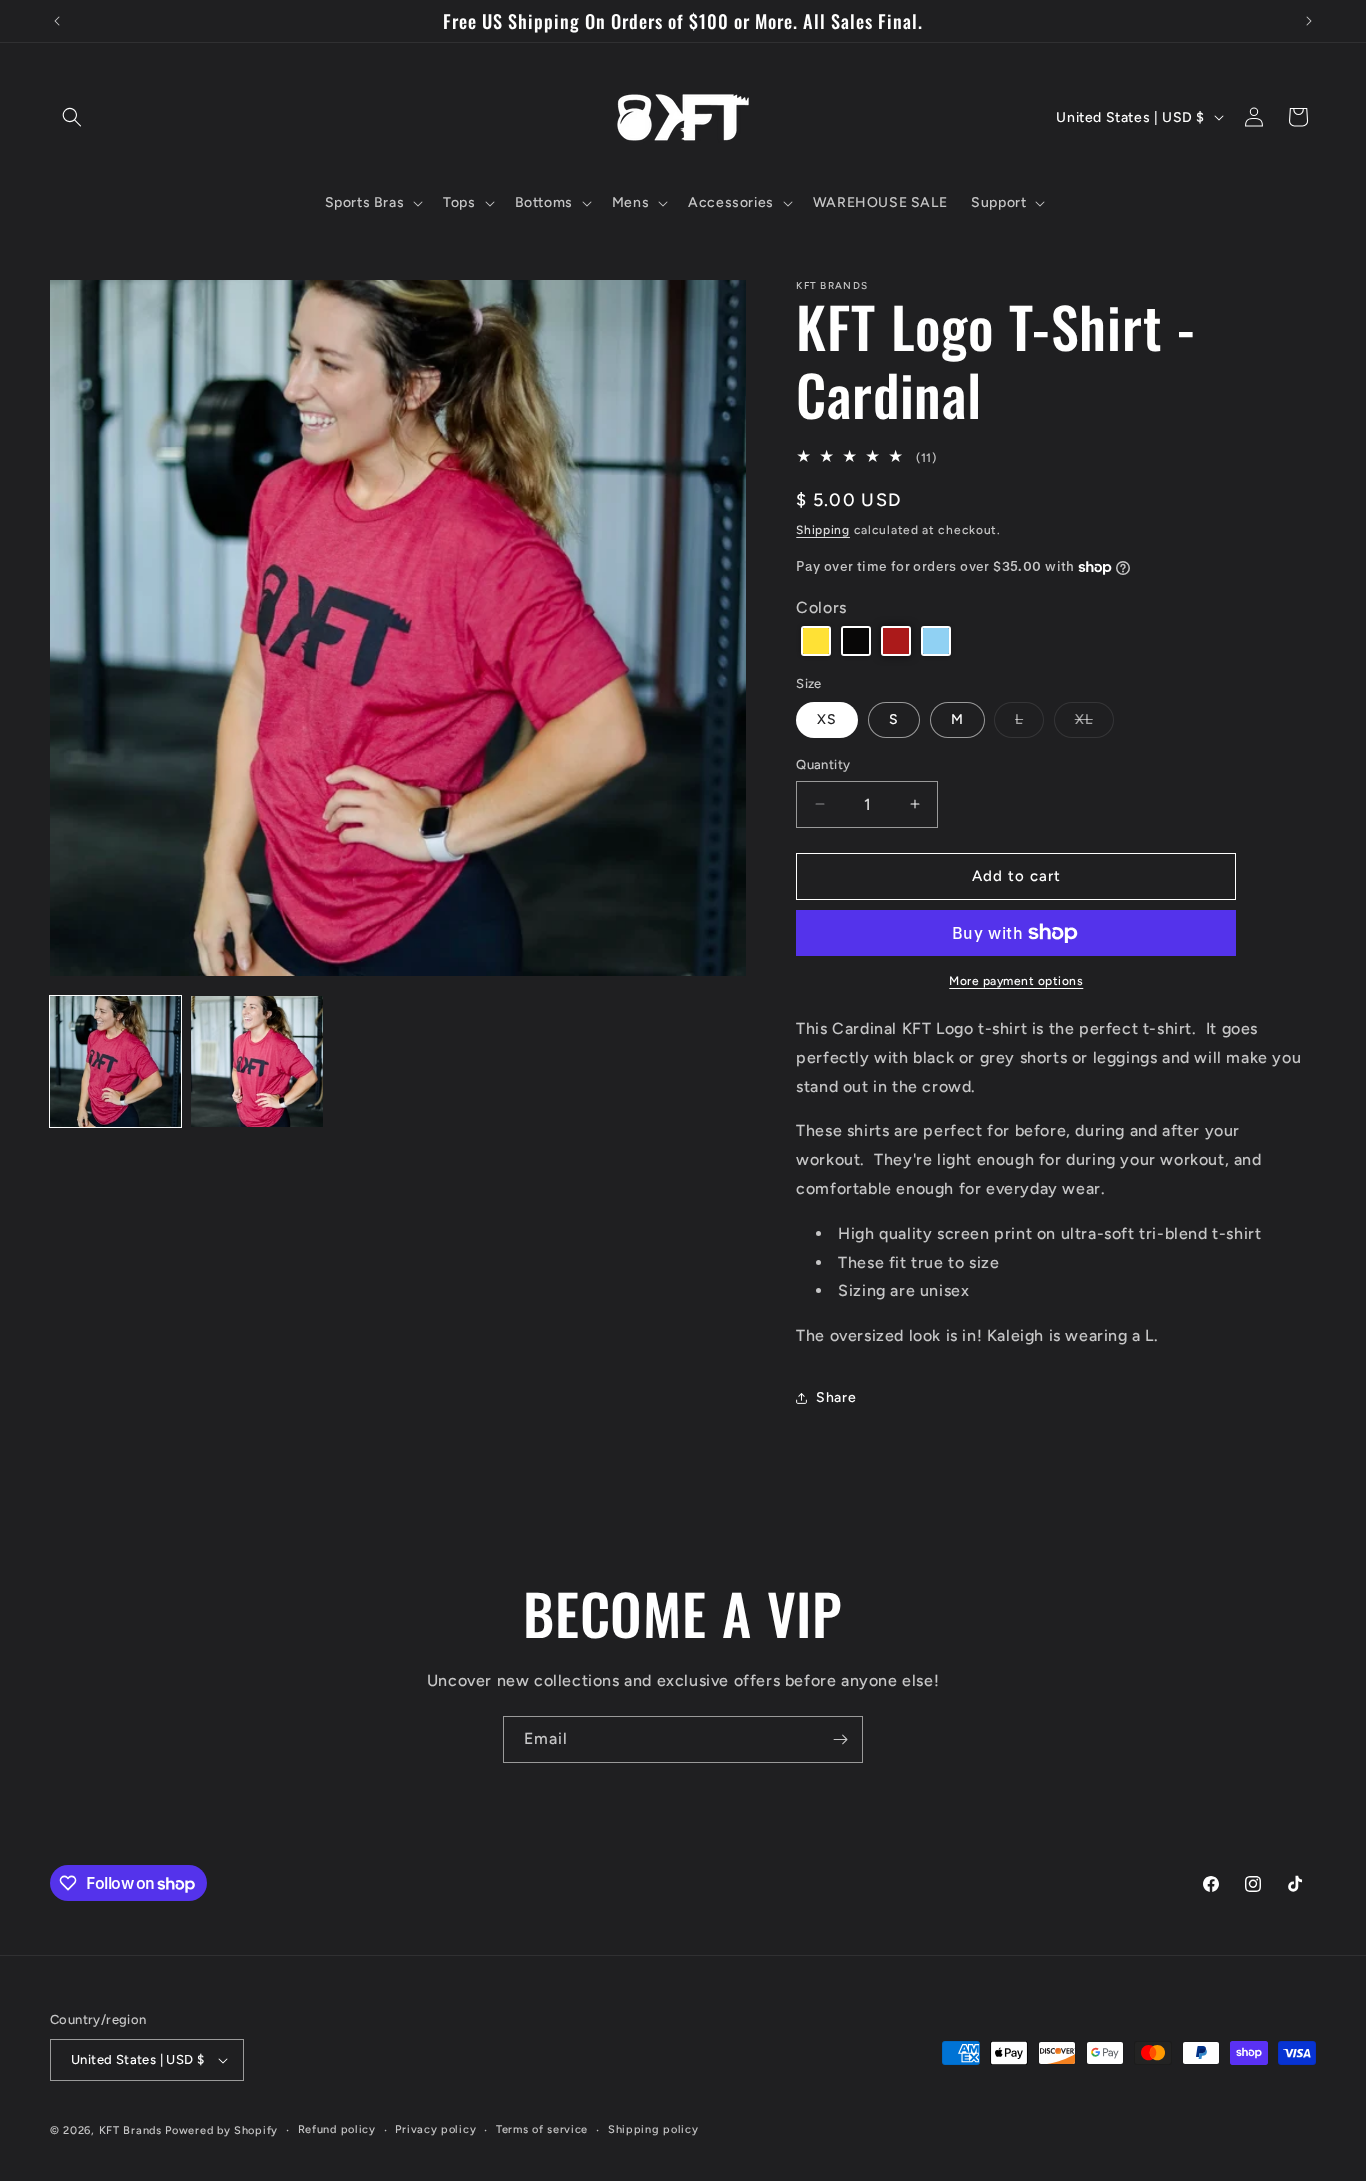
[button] (72, 117)
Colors (821, 607)
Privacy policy (435, 2129)
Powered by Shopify (221, 2130)
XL (1094, 724)
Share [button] (836, 1397)
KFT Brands (130, 2130)
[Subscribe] (840, 1739)
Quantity (823, 764)
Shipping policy (653, 2129)
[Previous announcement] (57, 21)
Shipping (823, 530)
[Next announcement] (1309, 21)
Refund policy (337, 2129)
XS (827, 719)
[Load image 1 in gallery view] (115, 1061)
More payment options (1016, 981)
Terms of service (542, 2129)
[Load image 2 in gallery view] (256, 1061)
